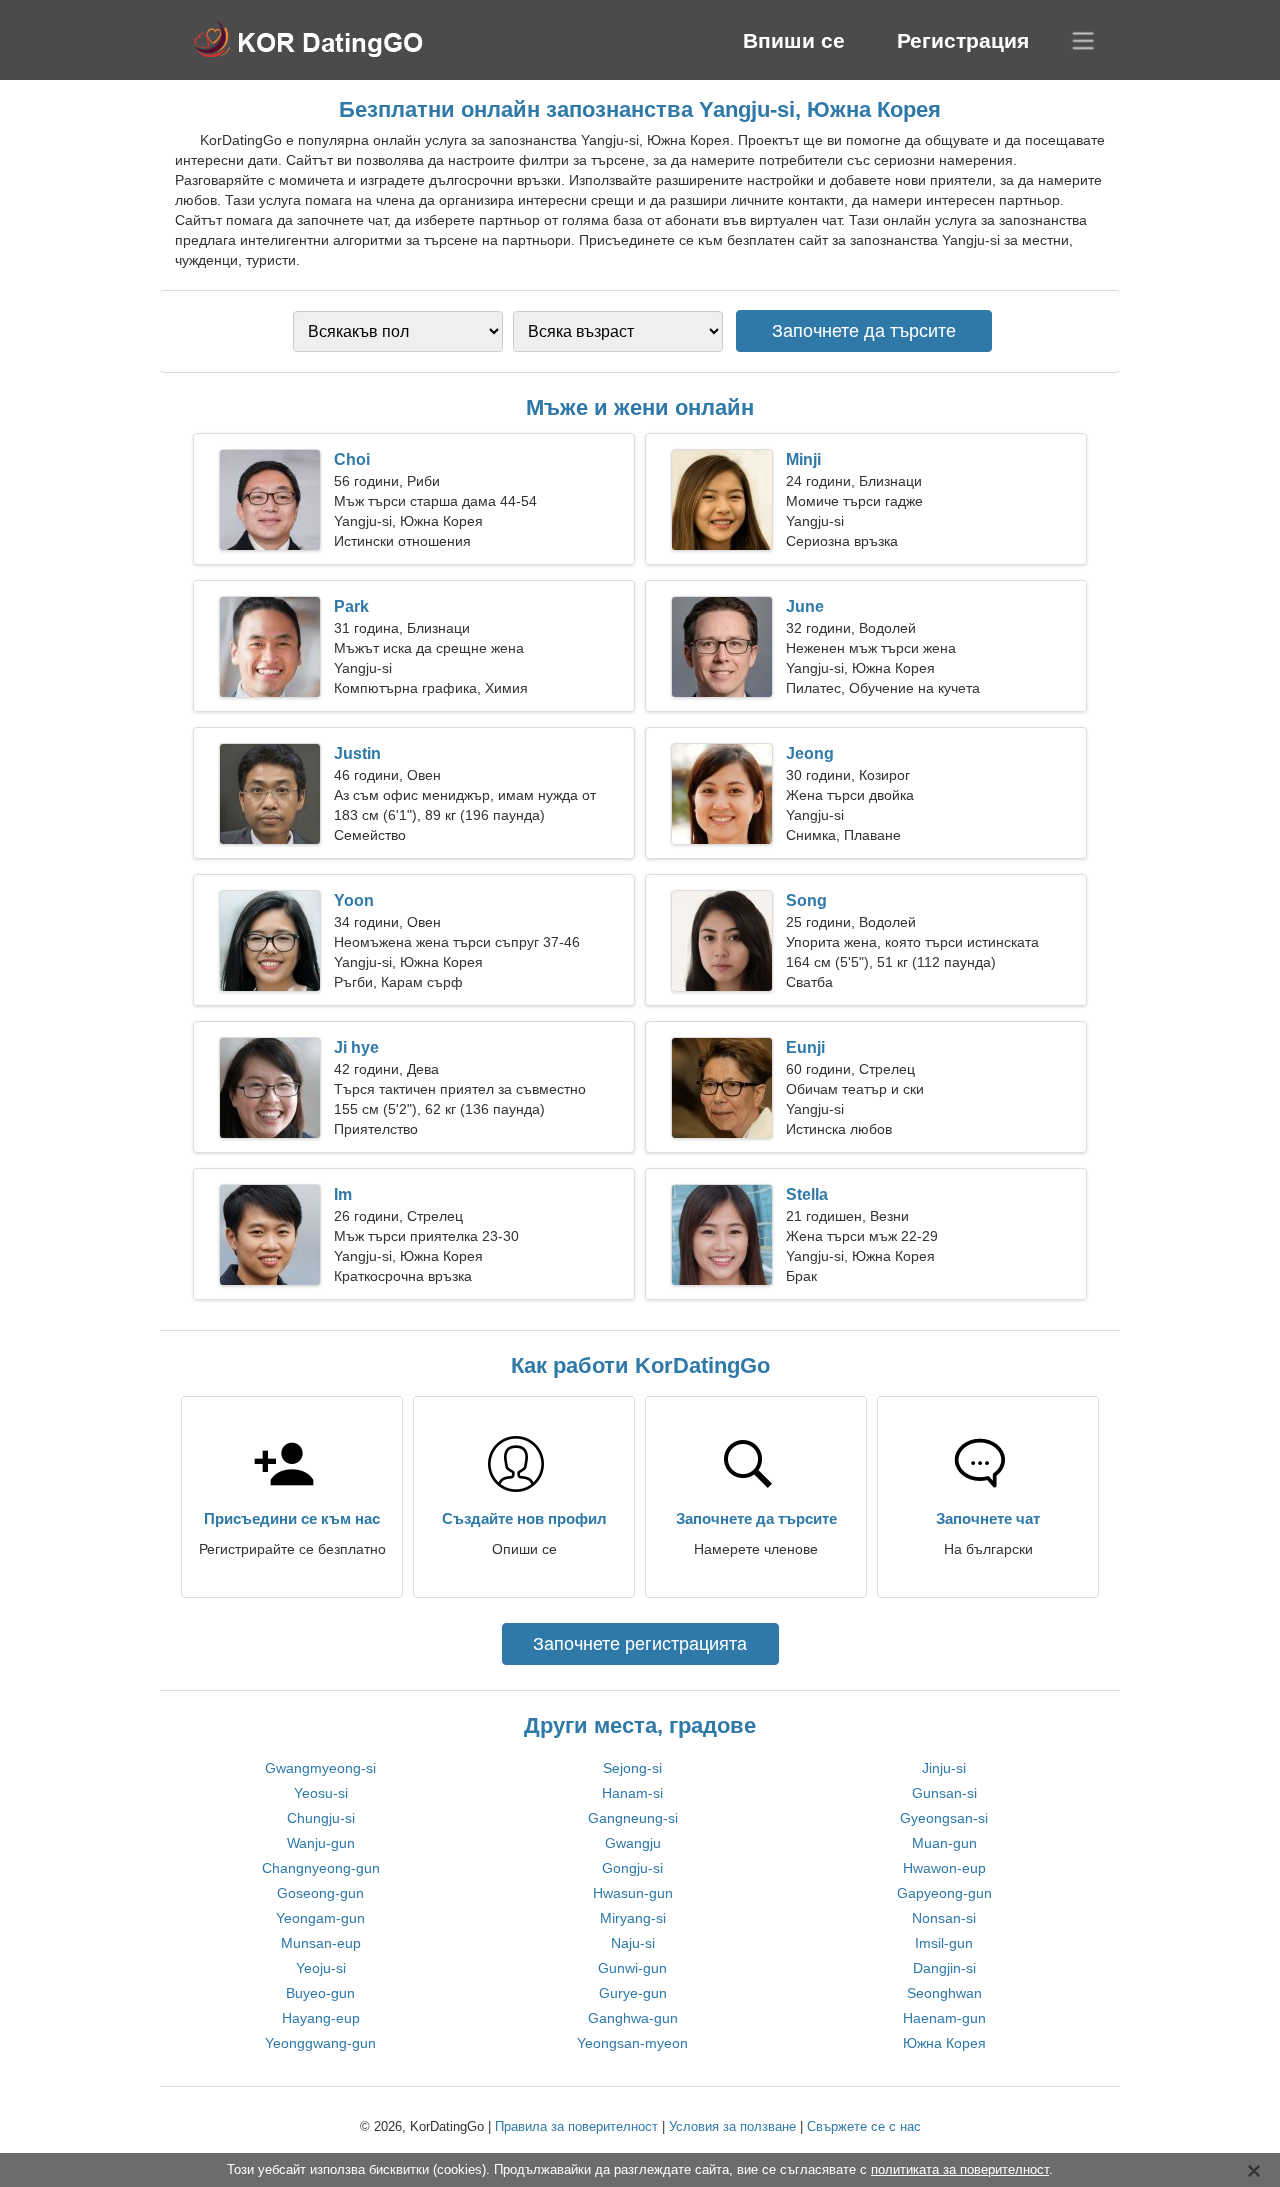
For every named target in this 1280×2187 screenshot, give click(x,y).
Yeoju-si (321, 1968)
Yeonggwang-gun (320, 2043)
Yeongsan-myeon (632, 2043)
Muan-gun (944, 1843)
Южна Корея (944, 2043)
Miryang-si (633, 1918)
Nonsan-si (944, 1918)
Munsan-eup (321, 1943)
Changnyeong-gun (321, 1868)
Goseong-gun (320, 1893)
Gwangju (633, 1843)
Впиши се (794, 40)
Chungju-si (321, 1818)
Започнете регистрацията (640, 1644)
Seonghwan (944, 1993)
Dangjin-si (944, 1968)
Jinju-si (944, 1768)
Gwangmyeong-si (320, 1768)
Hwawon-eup (944, 1868)
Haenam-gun (944, 2018)
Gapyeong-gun (944, 1893)
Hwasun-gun (633, 1893)
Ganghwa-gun (633, 2018)
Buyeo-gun (320, 1993)
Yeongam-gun (320, 1918)
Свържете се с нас (864, 2126)
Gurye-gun (633, 1993)
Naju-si (633, 1943)
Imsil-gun (944, 1943)
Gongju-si (632, 1868)
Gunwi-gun (632, 1968)
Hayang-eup (321, 2018)
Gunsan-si (944, 1793)
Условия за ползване (732, 2126)
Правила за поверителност (576, 2126)
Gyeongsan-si (944, 1818)
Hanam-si (632, 1793)
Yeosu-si (321, 1793)
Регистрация (963, 40)
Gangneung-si (633, 1818)
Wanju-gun (321, 1843)
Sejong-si (632, 1768)
